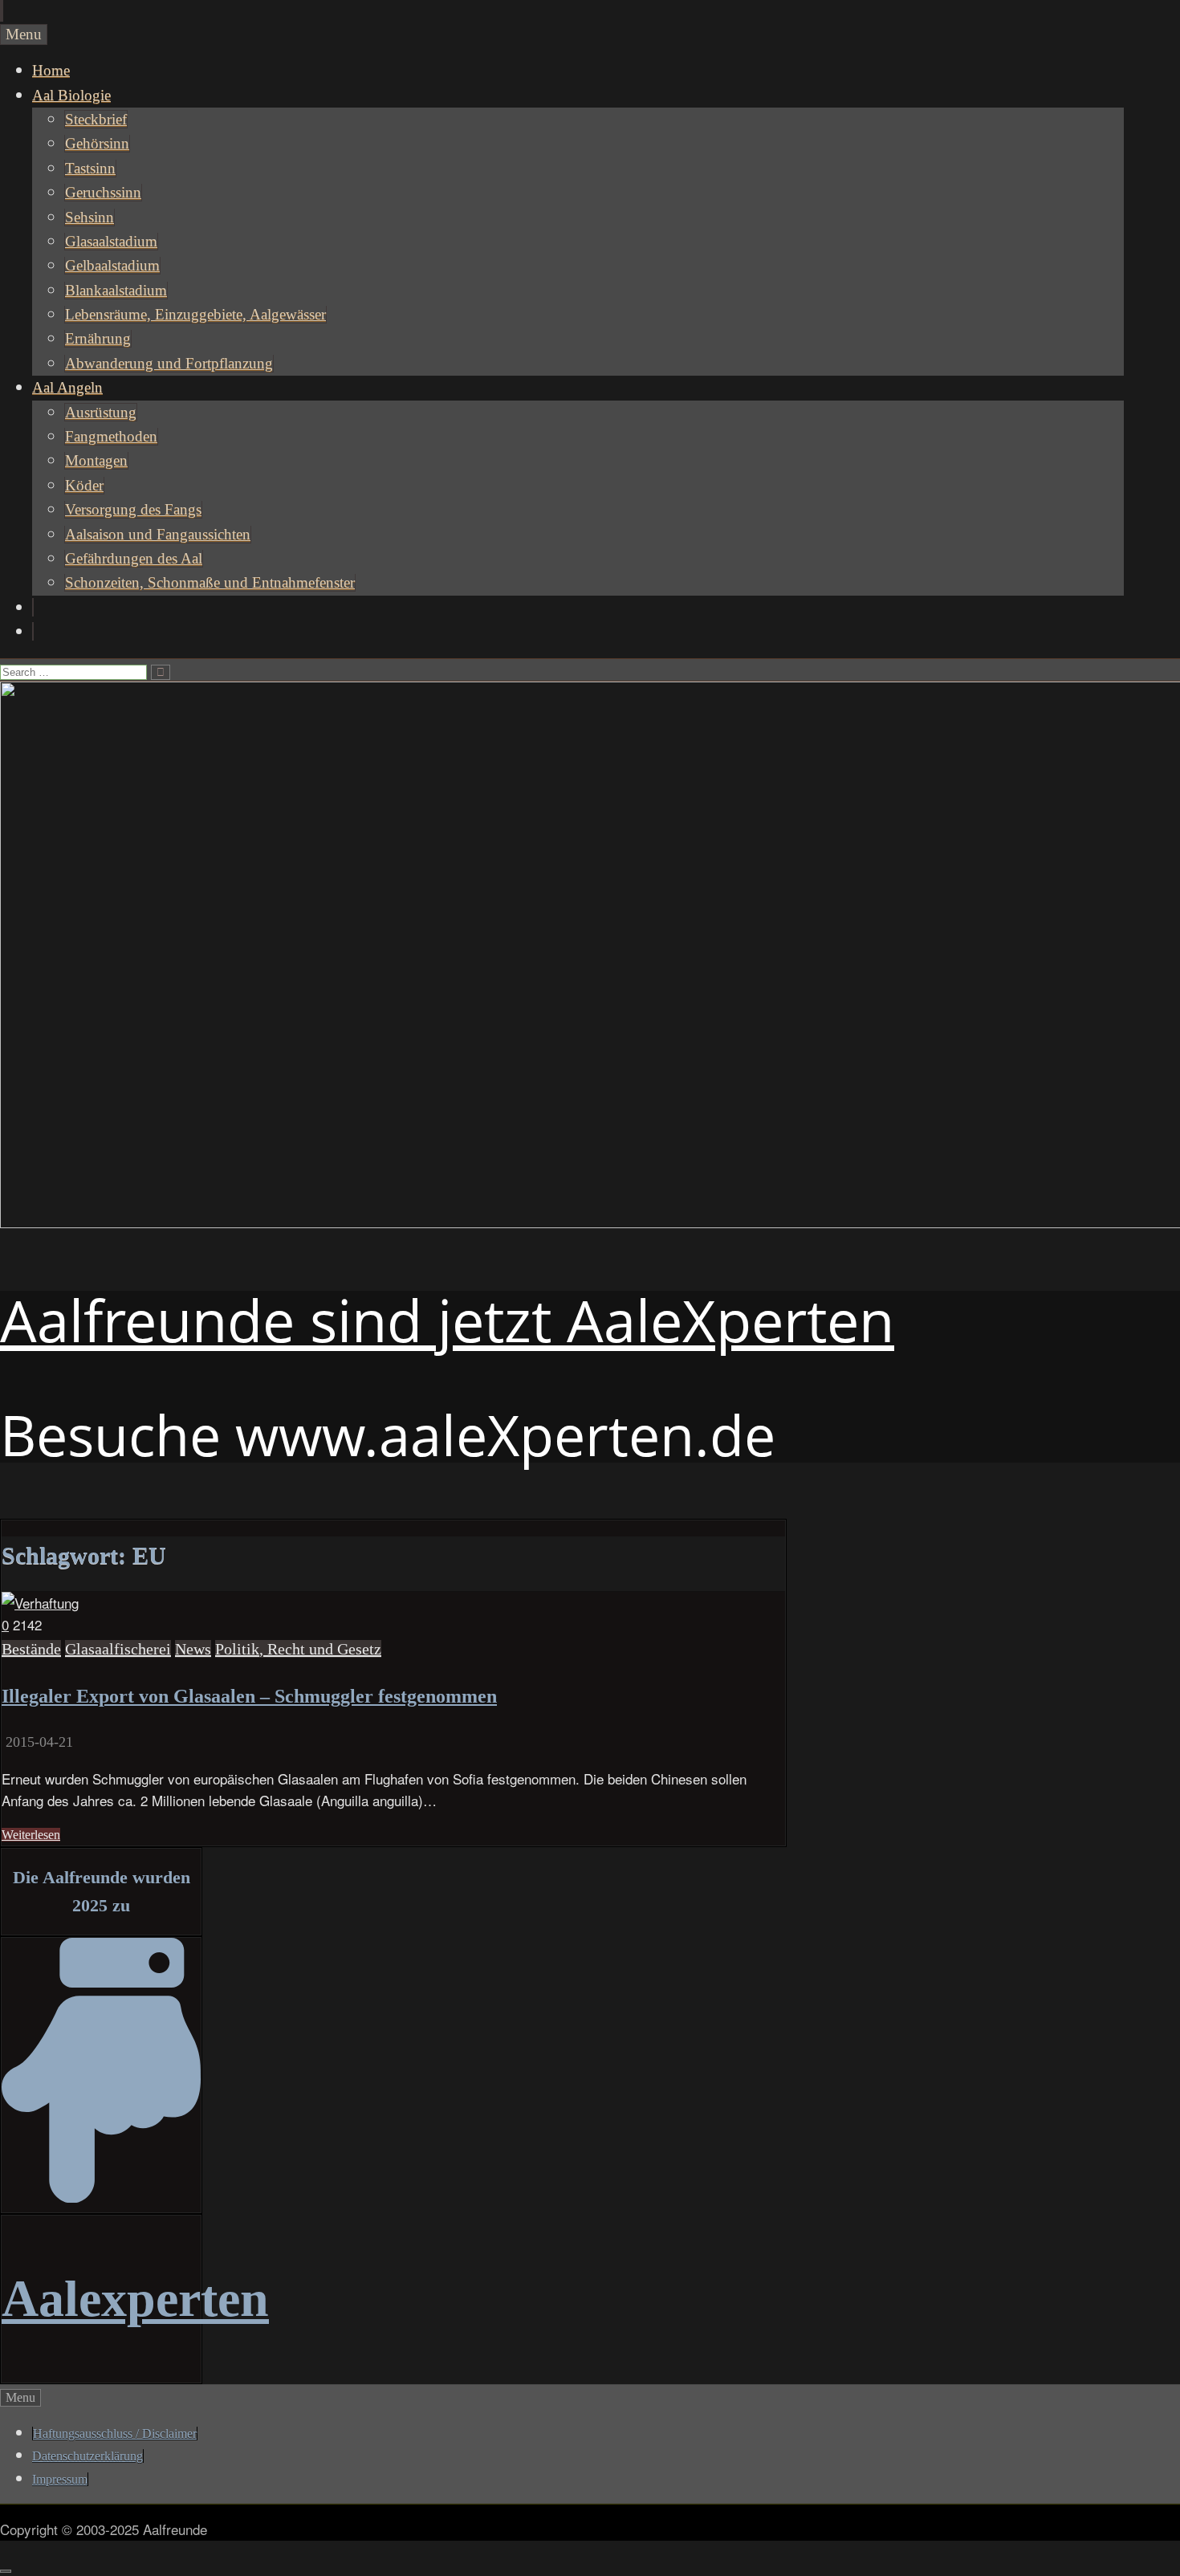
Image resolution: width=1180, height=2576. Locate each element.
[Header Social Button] (33, 607)
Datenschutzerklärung (87, 2456)
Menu (24, 34)
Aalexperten (135, 2299)
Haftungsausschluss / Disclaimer (115, 2434)
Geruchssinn (103, 192)
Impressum (60, 2479)
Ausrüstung (101, 412)
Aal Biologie (71, 95)
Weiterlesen (31, 1835)
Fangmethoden (111, 436)
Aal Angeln (67, 387)
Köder (84, 485)
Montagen (96, 460)
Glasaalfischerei (118, 1649)
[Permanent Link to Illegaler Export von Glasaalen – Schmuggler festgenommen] (40, 1603)
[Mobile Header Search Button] (2, 11)
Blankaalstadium (116, 290)
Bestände (31, 1649)
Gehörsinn (97, 143)
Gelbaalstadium (112, 265)
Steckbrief (96, 119)
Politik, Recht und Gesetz (298, 1649)
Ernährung (98, 338)
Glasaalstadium (111, 241)
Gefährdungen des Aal (134, 558)
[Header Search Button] (33, 631)
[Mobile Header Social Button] (1, 11)
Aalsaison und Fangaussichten (158, 534)
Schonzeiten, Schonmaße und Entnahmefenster (210, 582)
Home (51, 70)
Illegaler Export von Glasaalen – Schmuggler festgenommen (249, 1696)
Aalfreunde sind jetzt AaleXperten (447, 1320)
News (193, 1649)
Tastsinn (90, 168)
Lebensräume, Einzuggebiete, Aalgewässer (195, 314)
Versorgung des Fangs (133, 509)
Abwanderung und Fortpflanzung (169, 363)
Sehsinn (90, 217)
